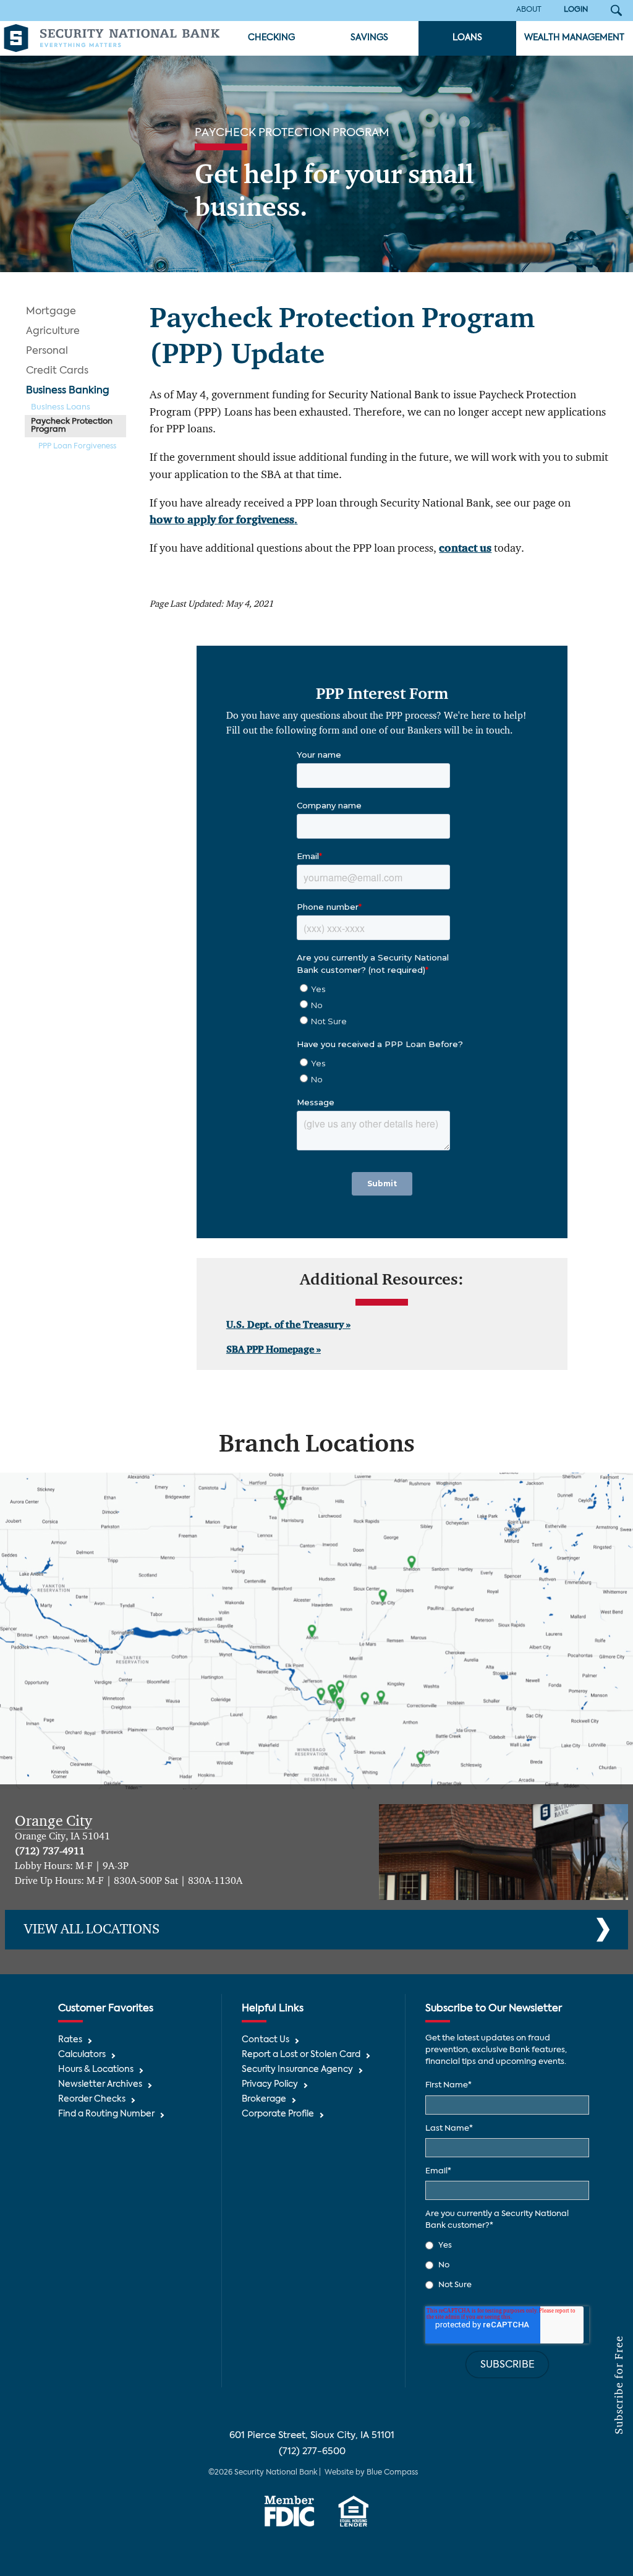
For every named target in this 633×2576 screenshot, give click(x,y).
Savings (369, 38)
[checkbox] (507, 2265)
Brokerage (264, 2099)
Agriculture (53, 332)
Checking (271, 38)
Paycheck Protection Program (72, 426)
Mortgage (51, 312)
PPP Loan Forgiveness (77, 447)
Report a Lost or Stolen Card (301, 2055)
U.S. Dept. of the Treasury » (288, 1325)
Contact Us (266, 2040)
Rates (70, 2040)
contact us (465, 549)
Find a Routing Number (106, 2114)
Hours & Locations (96, 2070)
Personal (47, 351)
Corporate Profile (278, 2114)
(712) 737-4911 (50, 1852)
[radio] (507, 2245)
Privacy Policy (270, 2085)
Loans (467, 38)
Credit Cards (57, 371)
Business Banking (68, 391)
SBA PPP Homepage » (274, 1350)
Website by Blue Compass (371, 2473)
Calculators (82, 2055)
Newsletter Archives (100, 2085)
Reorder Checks (92, 2099)
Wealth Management (574, 38)
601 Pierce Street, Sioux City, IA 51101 (312, 2435)
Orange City (53, 1821)
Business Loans (61, 407)
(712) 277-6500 (312, 2451)
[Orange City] (503, 1852)
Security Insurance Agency (297, 2070)
